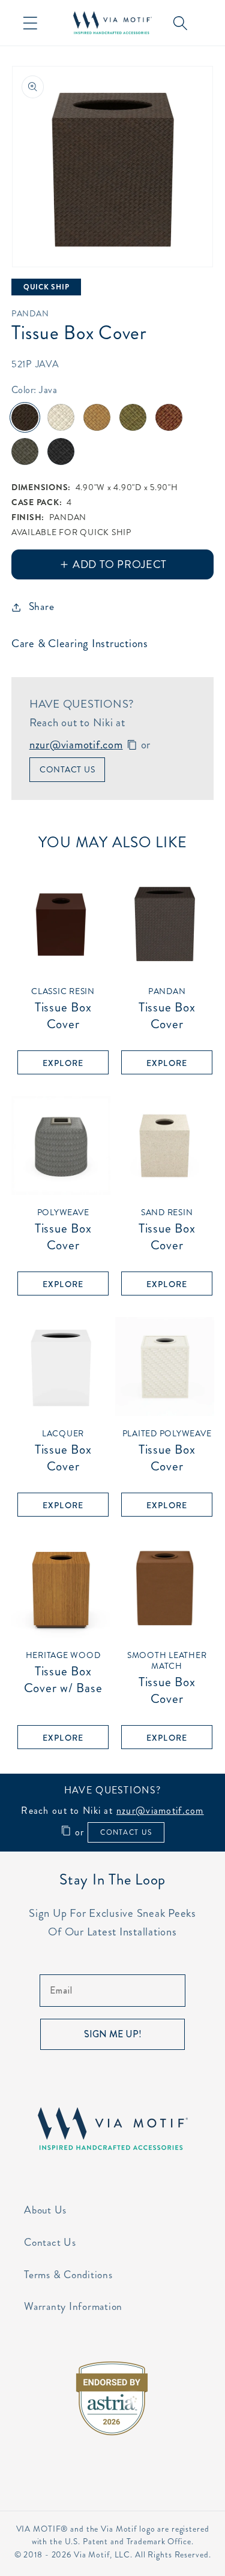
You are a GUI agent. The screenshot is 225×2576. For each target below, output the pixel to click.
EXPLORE (63, 1063)
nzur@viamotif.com (76, 745)
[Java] (25, 417)
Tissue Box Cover (63, 1009)
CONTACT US (126, 1832)
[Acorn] (97, 417)
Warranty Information (73, 2307)
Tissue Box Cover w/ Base (63, 1672)
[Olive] (133, 417)
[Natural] (61, 417)
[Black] (61, 452)
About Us (45, 2210)
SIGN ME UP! (113, 2034)
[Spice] (169, 417)
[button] (30, 23)
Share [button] (42, 607)
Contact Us (67, 769)
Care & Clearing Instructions (80, 643)
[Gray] (25, 452)
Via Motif (92, 2555)
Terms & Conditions (68, 2275)
